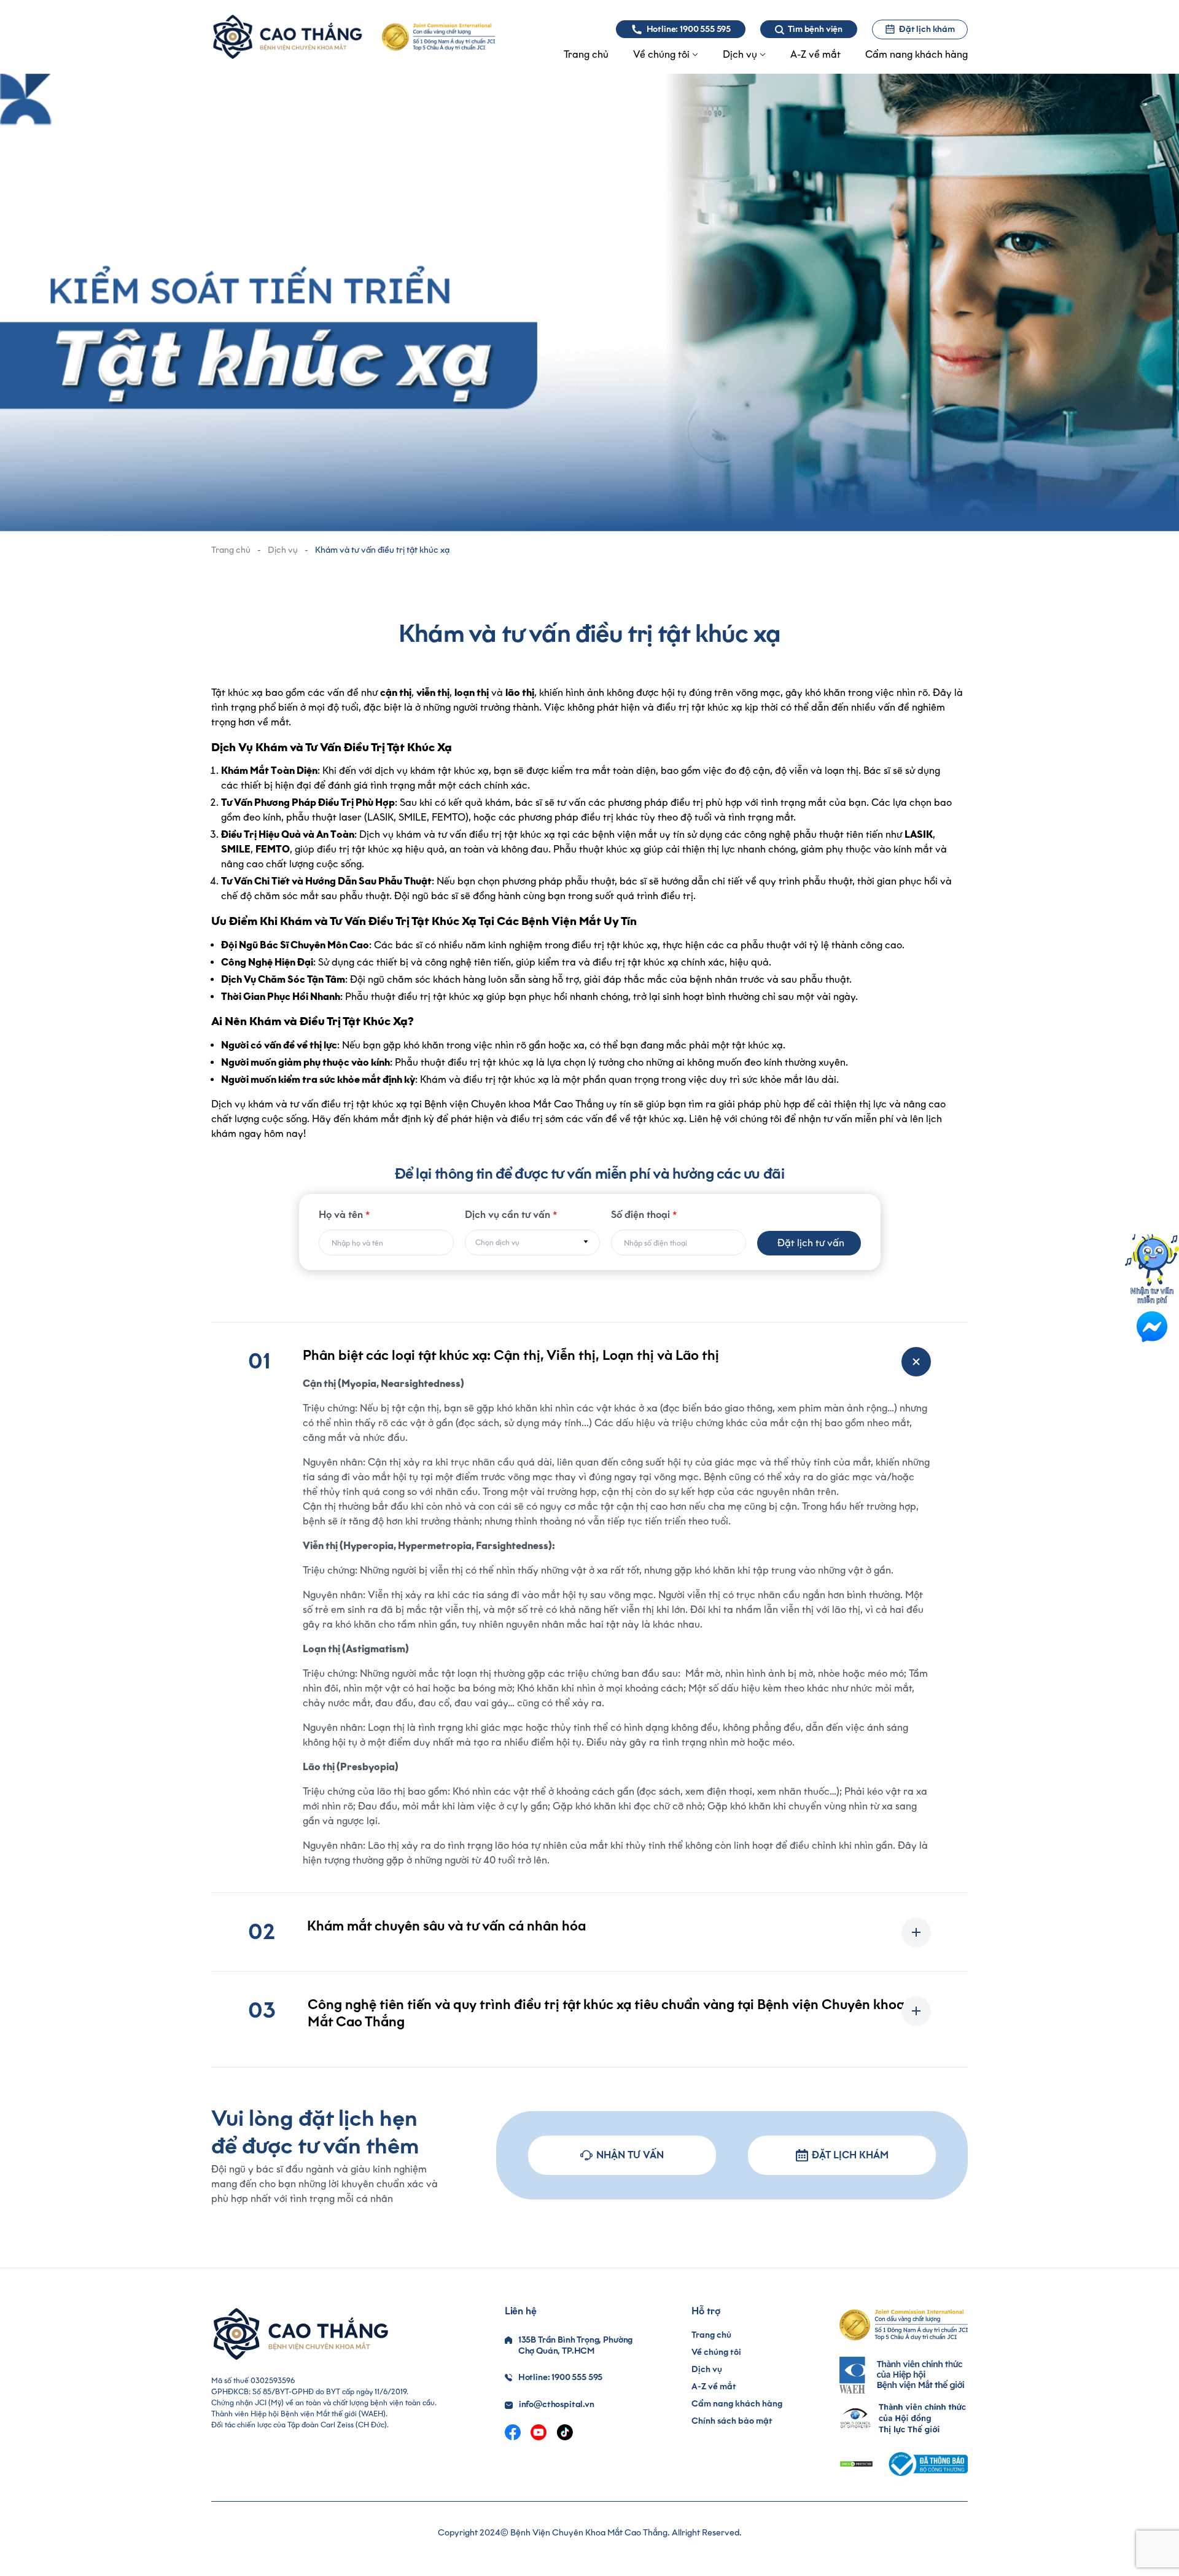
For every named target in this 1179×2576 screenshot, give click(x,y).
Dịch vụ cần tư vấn (511, 1215)
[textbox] (532, 1243)
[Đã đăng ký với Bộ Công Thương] (927, 2464)
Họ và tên (344, 1215)
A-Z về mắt (714, 2387)
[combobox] (532, 1243)
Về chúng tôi (716, 2352)
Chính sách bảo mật (732, 2421)
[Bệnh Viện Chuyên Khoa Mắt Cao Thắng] (287, 37)
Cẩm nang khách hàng (737, 2404)
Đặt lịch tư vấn (811, 1243)
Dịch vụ (283, 550)
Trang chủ (231, 550)
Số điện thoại (644, 1215)
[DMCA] (856, 2464)
